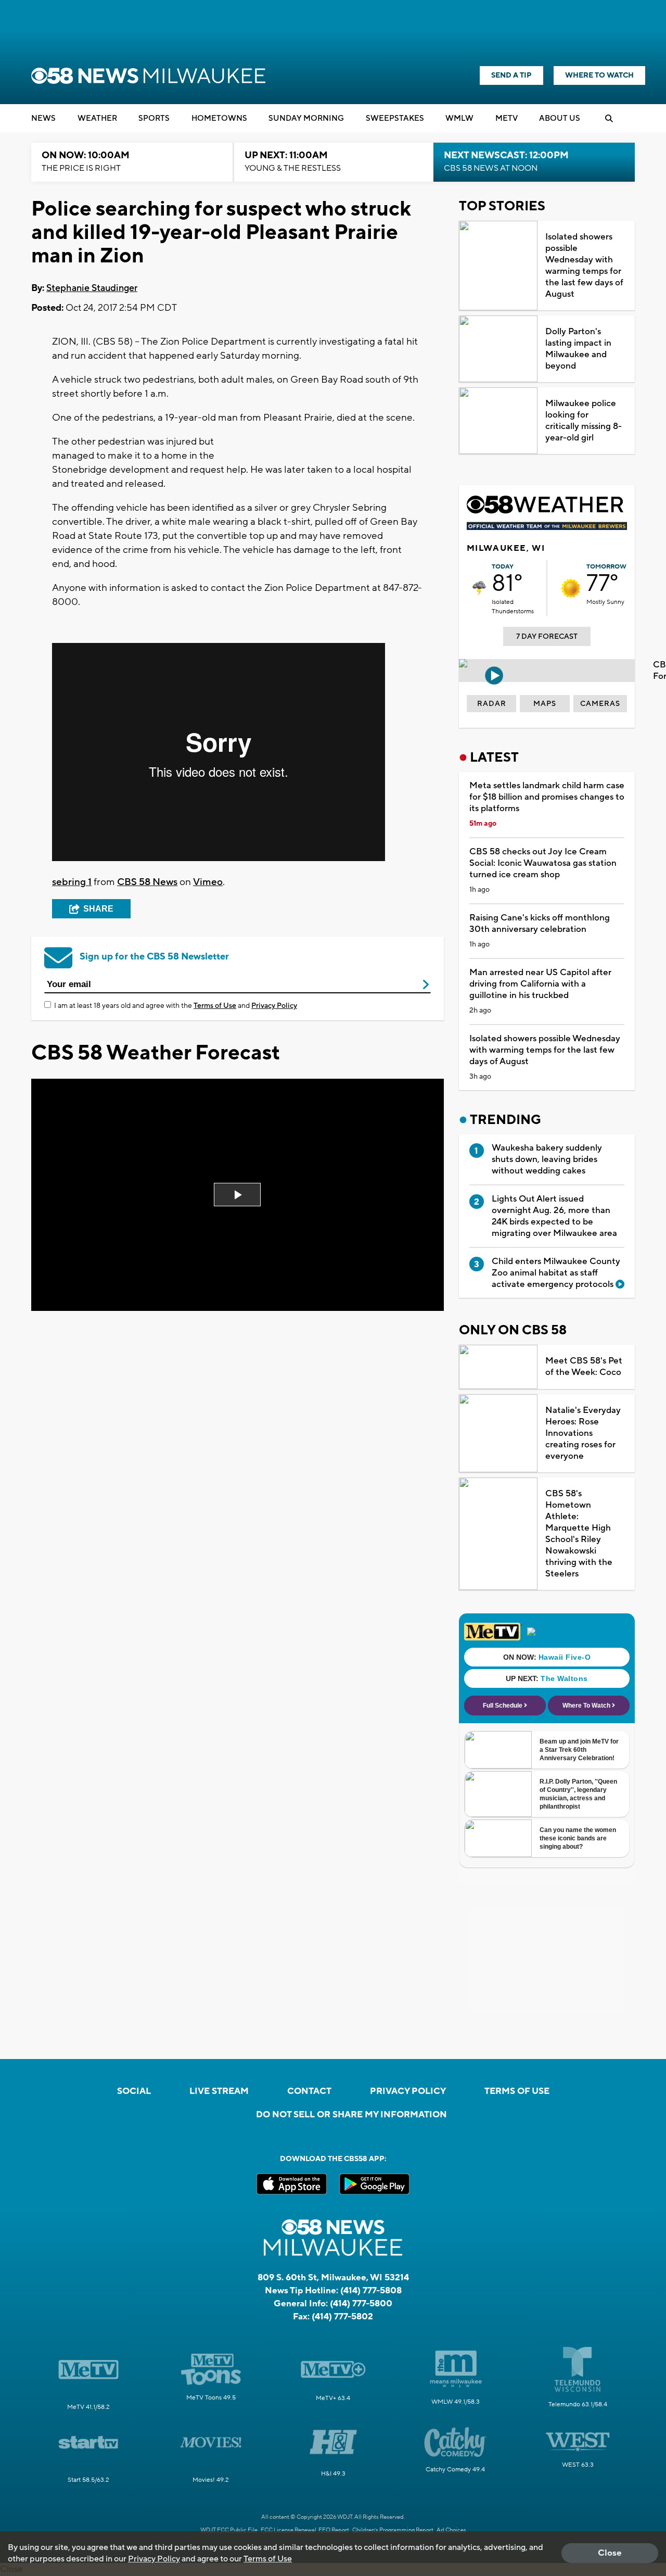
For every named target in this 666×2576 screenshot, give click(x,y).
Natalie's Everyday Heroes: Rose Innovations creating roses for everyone (583, 1433)
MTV (507, 118)
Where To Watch (599, 75)
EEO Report (334, 2530)
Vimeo (208, 882)
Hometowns (219, 118)
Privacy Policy (274, 1006)
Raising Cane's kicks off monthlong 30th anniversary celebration (540, 924)
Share (98, 909)
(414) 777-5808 (371, 2291)
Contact (309, 2091)
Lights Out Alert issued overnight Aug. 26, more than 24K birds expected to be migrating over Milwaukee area (554, 1216)
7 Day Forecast (547, 637)
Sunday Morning (306, 118)
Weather (97, 118)
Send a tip (511, 75)
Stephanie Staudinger (92, 288)
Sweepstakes (395, 118)
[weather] (479, 588)
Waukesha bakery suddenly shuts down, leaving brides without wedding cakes (547, 1159)
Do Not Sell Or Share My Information (351, 2115)
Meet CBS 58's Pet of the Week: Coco (584, 1367)
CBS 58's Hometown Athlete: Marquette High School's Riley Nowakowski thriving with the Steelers (579, 1534)
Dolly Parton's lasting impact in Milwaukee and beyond (578, 349)
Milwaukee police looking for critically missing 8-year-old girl (584, 421)
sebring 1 (72, 882)
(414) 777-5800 (361, 2304)
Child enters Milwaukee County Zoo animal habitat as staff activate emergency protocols (556, 1273)
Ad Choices (451, 2530)
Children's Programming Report (393, 2530)
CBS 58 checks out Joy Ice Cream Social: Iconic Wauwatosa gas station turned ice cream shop (543, 863)
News (43, 118)
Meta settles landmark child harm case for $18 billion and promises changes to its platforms (547, 797)
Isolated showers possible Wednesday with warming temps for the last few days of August (584, 266)
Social (134, 2091)
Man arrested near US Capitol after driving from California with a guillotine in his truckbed (540, 984)
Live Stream (219, 2091)
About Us (560, 118)
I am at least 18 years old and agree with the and (176, 1006)
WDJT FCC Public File (229, 2530)
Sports (154, 118)
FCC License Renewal (289, 2530)
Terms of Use (215, 1006)
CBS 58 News (147, 882)
